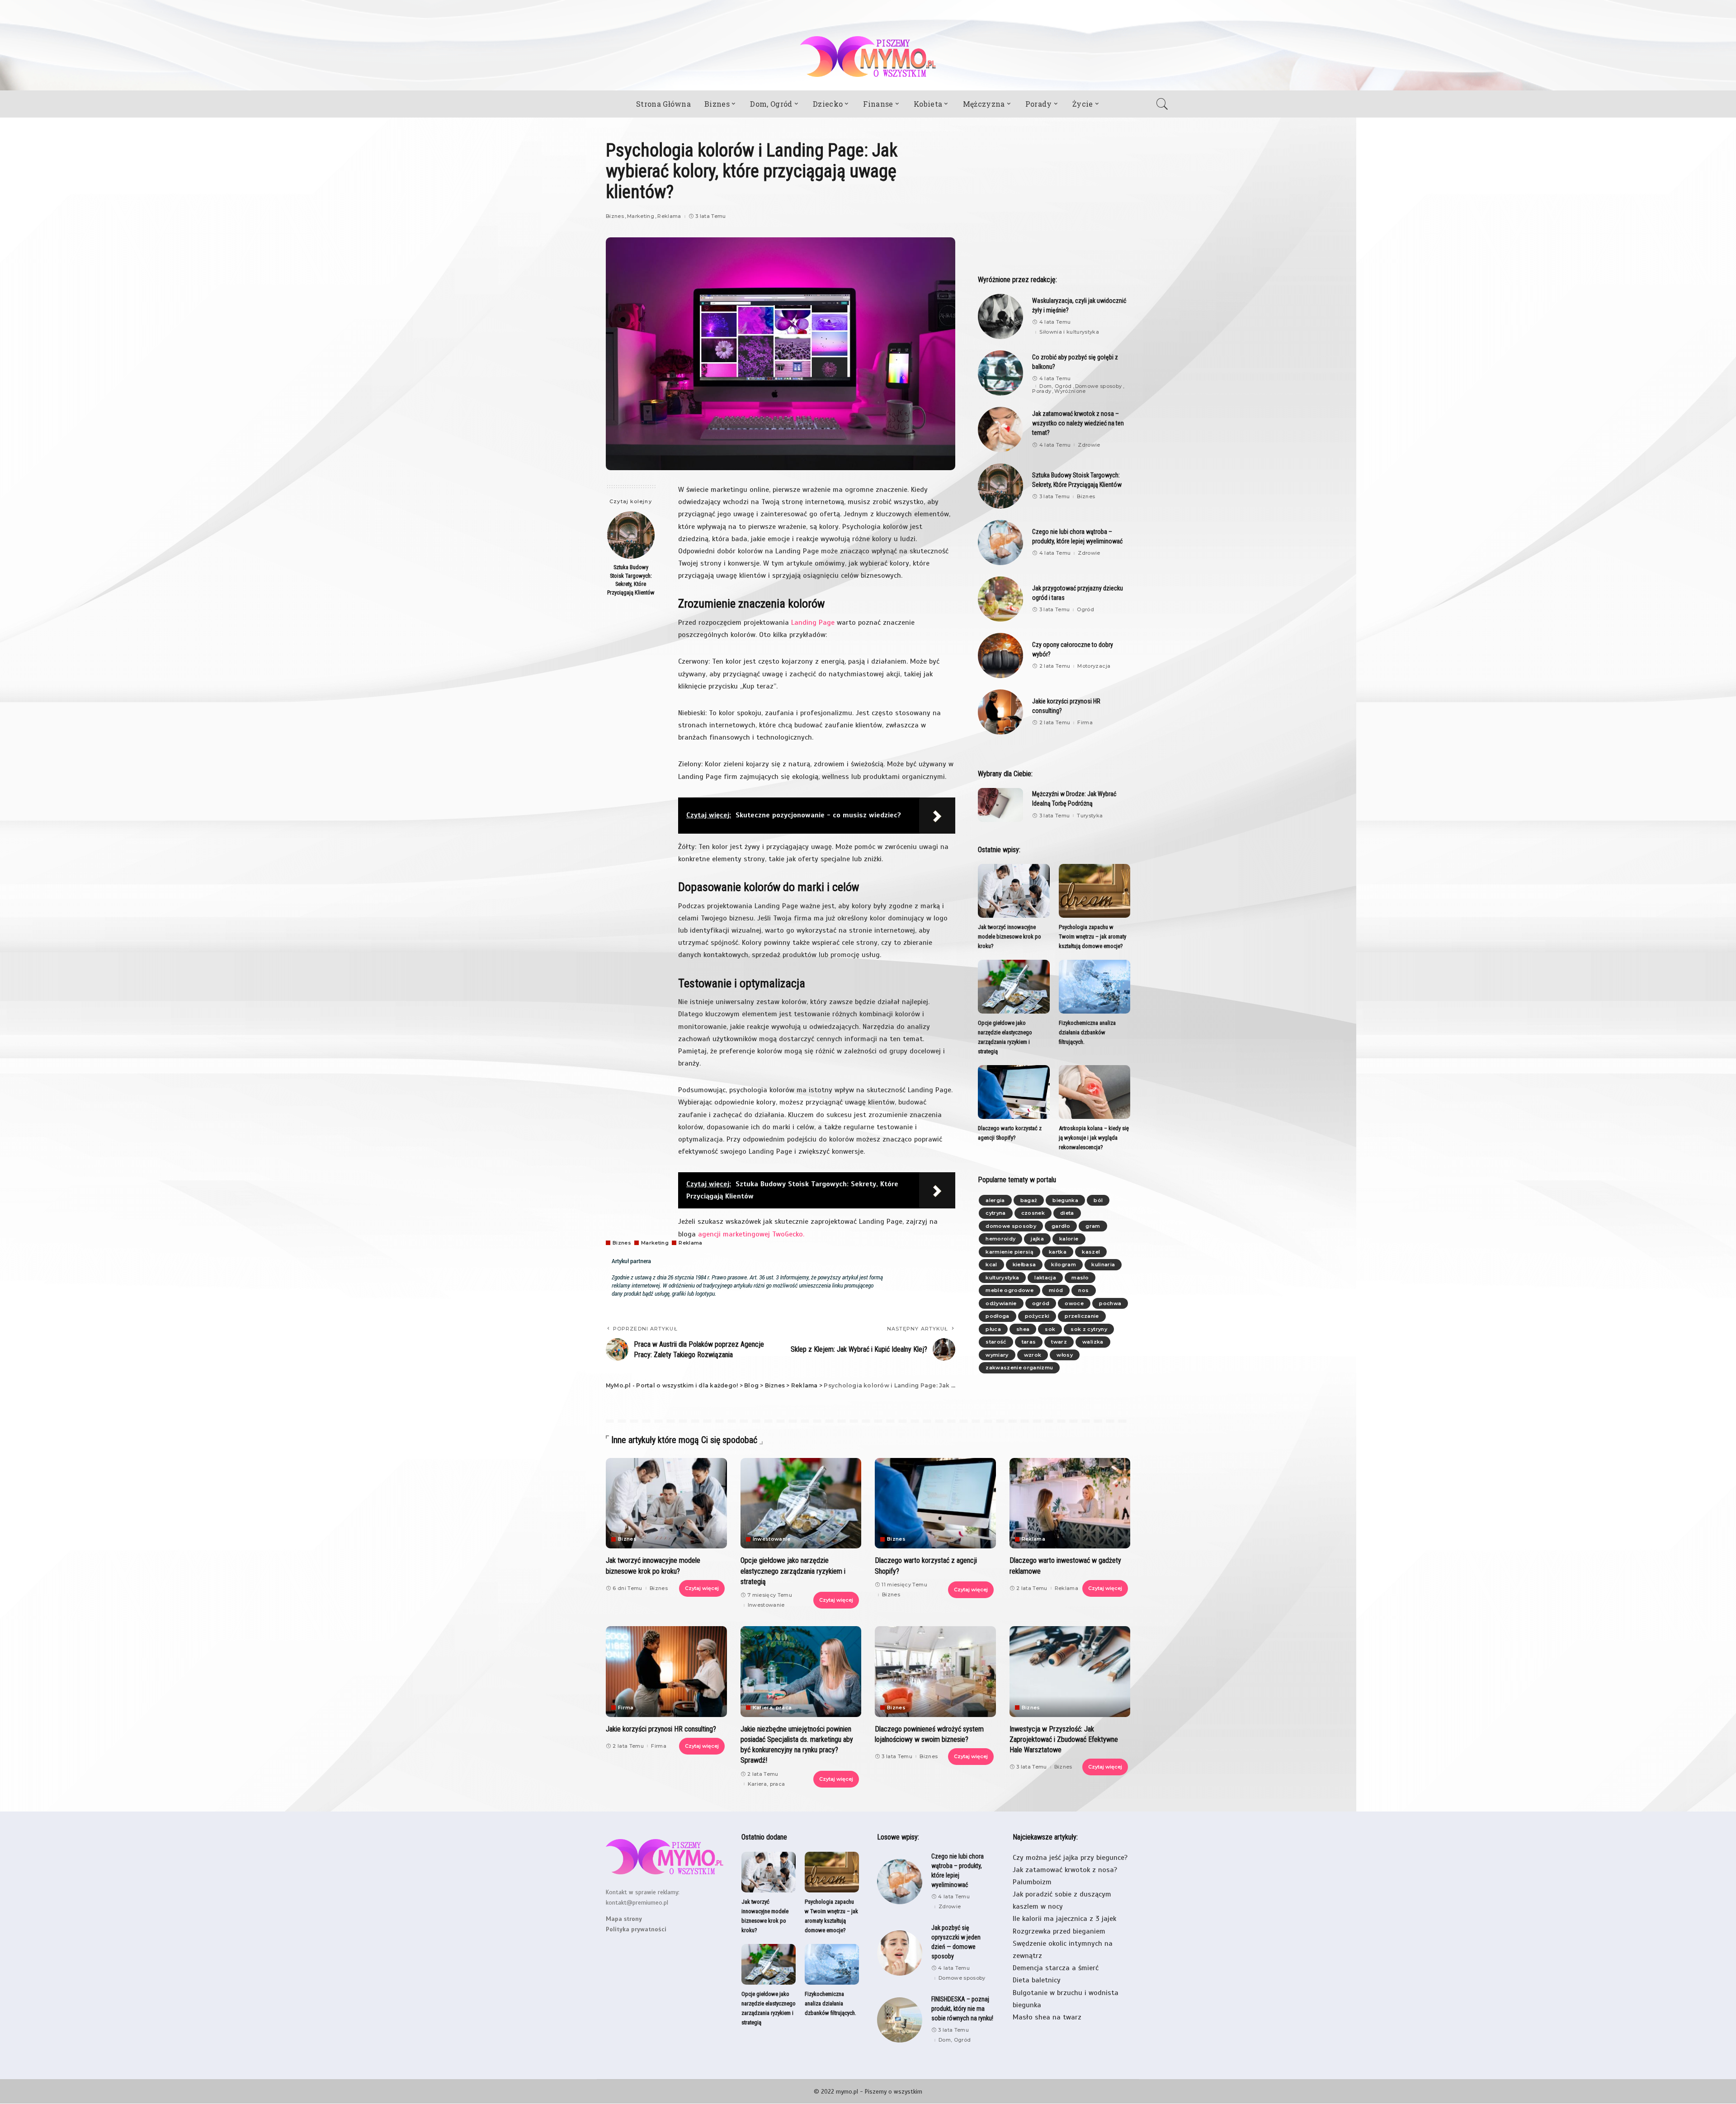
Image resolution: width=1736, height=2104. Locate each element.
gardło (1061, 1226)
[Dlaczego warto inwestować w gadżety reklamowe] (1070, 1503)
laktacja (1045, 1278)
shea (1023, 1329)
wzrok (1033, 1355)
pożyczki (1037, 1316)
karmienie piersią (1010, 1252)
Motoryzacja (1094, 666)
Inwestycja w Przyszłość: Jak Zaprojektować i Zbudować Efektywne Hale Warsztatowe (1064, 1739)
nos (1083, 1290)
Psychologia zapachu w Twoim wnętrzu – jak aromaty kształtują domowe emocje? (1092, 936)
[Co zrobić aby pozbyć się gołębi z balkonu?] (1000, 373)
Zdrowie (1089, 445)
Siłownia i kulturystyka (1069, 332)
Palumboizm (1032, 1882)
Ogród (1085, 610)
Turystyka (1090, 816)
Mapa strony (624, 1919)
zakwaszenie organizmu (1019, 1368)
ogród (1041, 1303)
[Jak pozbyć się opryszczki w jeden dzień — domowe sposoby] (900, 1953)
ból (1098, 1200)
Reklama (669, 216)
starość (996, 1342)
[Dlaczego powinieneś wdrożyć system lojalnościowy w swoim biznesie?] (935, 1672)
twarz (1059, 1342)
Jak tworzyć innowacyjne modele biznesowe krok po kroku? (1010, 936)
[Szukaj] (1165, 104)
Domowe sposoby (1099, 386)
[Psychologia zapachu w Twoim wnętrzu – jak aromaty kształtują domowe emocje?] (1094, 891)
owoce (1074, 1303)
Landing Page (813, 623)
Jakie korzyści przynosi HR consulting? (661, 1729)
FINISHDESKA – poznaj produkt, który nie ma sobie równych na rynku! (962, 2009)
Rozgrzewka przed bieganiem (1059, 1931)
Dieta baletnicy (1037, 1980)
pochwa (1110, 1303)
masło (1080, 1278)
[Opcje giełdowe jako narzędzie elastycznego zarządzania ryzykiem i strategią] (1014, 987)
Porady (1042, 391)
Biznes (615, 216)
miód (1056, 1290)
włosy (1065, 1355)
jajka (1037, 1239)
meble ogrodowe (1010, 1290)
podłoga (997, 1316)
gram (1093, 1226)
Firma (1085, 723)
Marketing (641, 216)
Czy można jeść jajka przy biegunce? (1070, 1858)
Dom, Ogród (1055, 386)
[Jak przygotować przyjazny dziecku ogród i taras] (1000, 599)
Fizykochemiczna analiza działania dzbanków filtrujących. (1087, 1032)
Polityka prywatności (636, 1929)
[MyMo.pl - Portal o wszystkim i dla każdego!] (868, 57)
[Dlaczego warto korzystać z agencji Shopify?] (1014, 1092)
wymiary (997, 1355)
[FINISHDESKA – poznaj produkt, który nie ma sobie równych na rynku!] (900, 2020)
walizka (1093, 1342)
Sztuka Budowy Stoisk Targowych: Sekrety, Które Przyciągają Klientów (631, 580)
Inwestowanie (772, 1539)
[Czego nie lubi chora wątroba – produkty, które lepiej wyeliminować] (1000, 543)
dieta (1067, 1213)
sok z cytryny (1089, 1329)
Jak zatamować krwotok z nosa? (1065, 1870)
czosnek (1033, 1213)
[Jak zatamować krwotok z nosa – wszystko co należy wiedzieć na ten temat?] (1000, 429)
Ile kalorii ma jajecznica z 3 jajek (1064, 1919)
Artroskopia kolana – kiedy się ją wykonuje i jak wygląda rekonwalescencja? (1094, 1138)
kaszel (1091, 1252)
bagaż (1029, 1200)
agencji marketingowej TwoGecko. (751, 1234)
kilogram (1064, 1264)
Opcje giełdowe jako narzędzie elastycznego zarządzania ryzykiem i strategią (793, 1571)
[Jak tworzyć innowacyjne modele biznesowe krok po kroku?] (1014, 891)
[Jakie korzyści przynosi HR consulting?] (1000, 712)
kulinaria (1103, 1264)
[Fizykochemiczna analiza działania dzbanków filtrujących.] (1094, 987)
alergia (995, 1200)
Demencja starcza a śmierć (1056, 1968)
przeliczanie (1082, 1316)
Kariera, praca (772, 1708)
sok (1050, 1329)
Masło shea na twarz (1047, 2017)
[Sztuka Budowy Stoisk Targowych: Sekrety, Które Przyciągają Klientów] (631, 535)
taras (1029, 1342)
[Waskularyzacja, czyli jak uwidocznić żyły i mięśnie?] (1000, 316)
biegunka (1065, 1200)
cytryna (995, 1213)
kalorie (1069, 1239)
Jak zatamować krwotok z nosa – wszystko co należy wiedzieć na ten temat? (1078, 423)
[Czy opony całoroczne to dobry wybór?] (1000, 656)
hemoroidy (1000, 1239)
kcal (991, 1264)
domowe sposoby (1011, 1226)
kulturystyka (1002, 1278)
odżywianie (1001, 1303)
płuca (993, 1329)
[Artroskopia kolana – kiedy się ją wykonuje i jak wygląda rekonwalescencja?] (1094, 1092)
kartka (1058, 1252)
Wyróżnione (1070, 391)
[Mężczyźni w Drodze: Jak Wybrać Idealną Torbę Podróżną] (1000, 805)
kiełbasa (1024, 1264)
